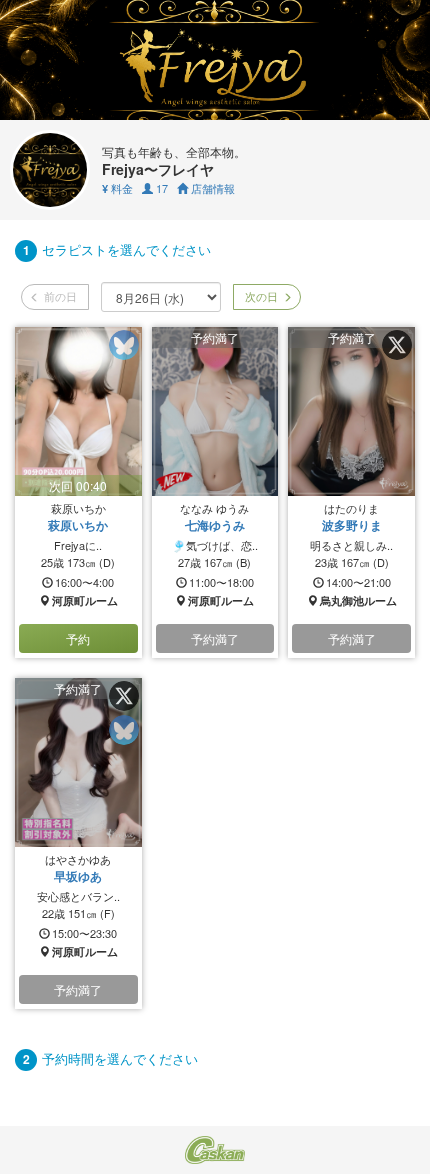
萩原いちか (78, 525)
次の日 (260, 296)
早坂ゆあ (78, 876)
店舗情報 (211, 188)
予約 (78, 638)
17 (160, 188)
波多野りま (352, 525)
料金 (117, 188)
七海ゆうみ (215, 525)
